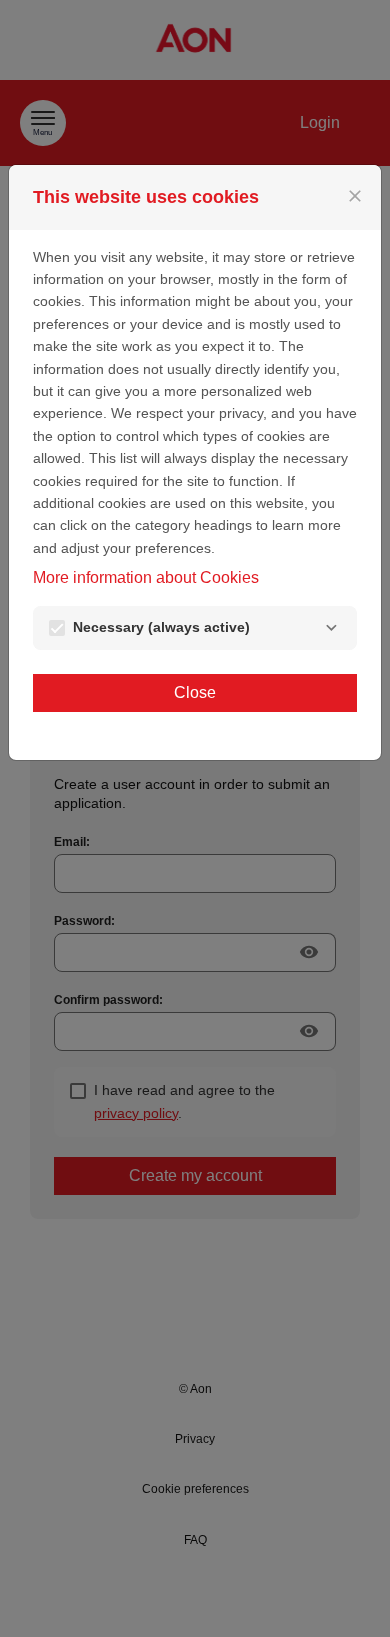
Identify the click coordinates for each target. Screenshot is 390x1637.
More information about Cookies (146, 577)
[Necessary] (331, 628)
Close (195, 692)
